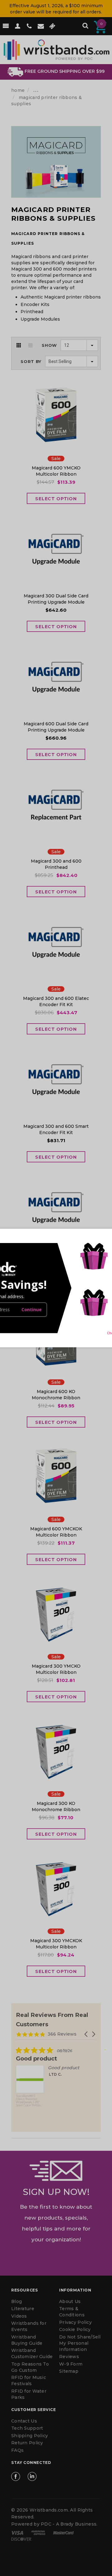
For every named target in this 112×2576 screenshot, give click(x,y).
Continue (32, 1309)
